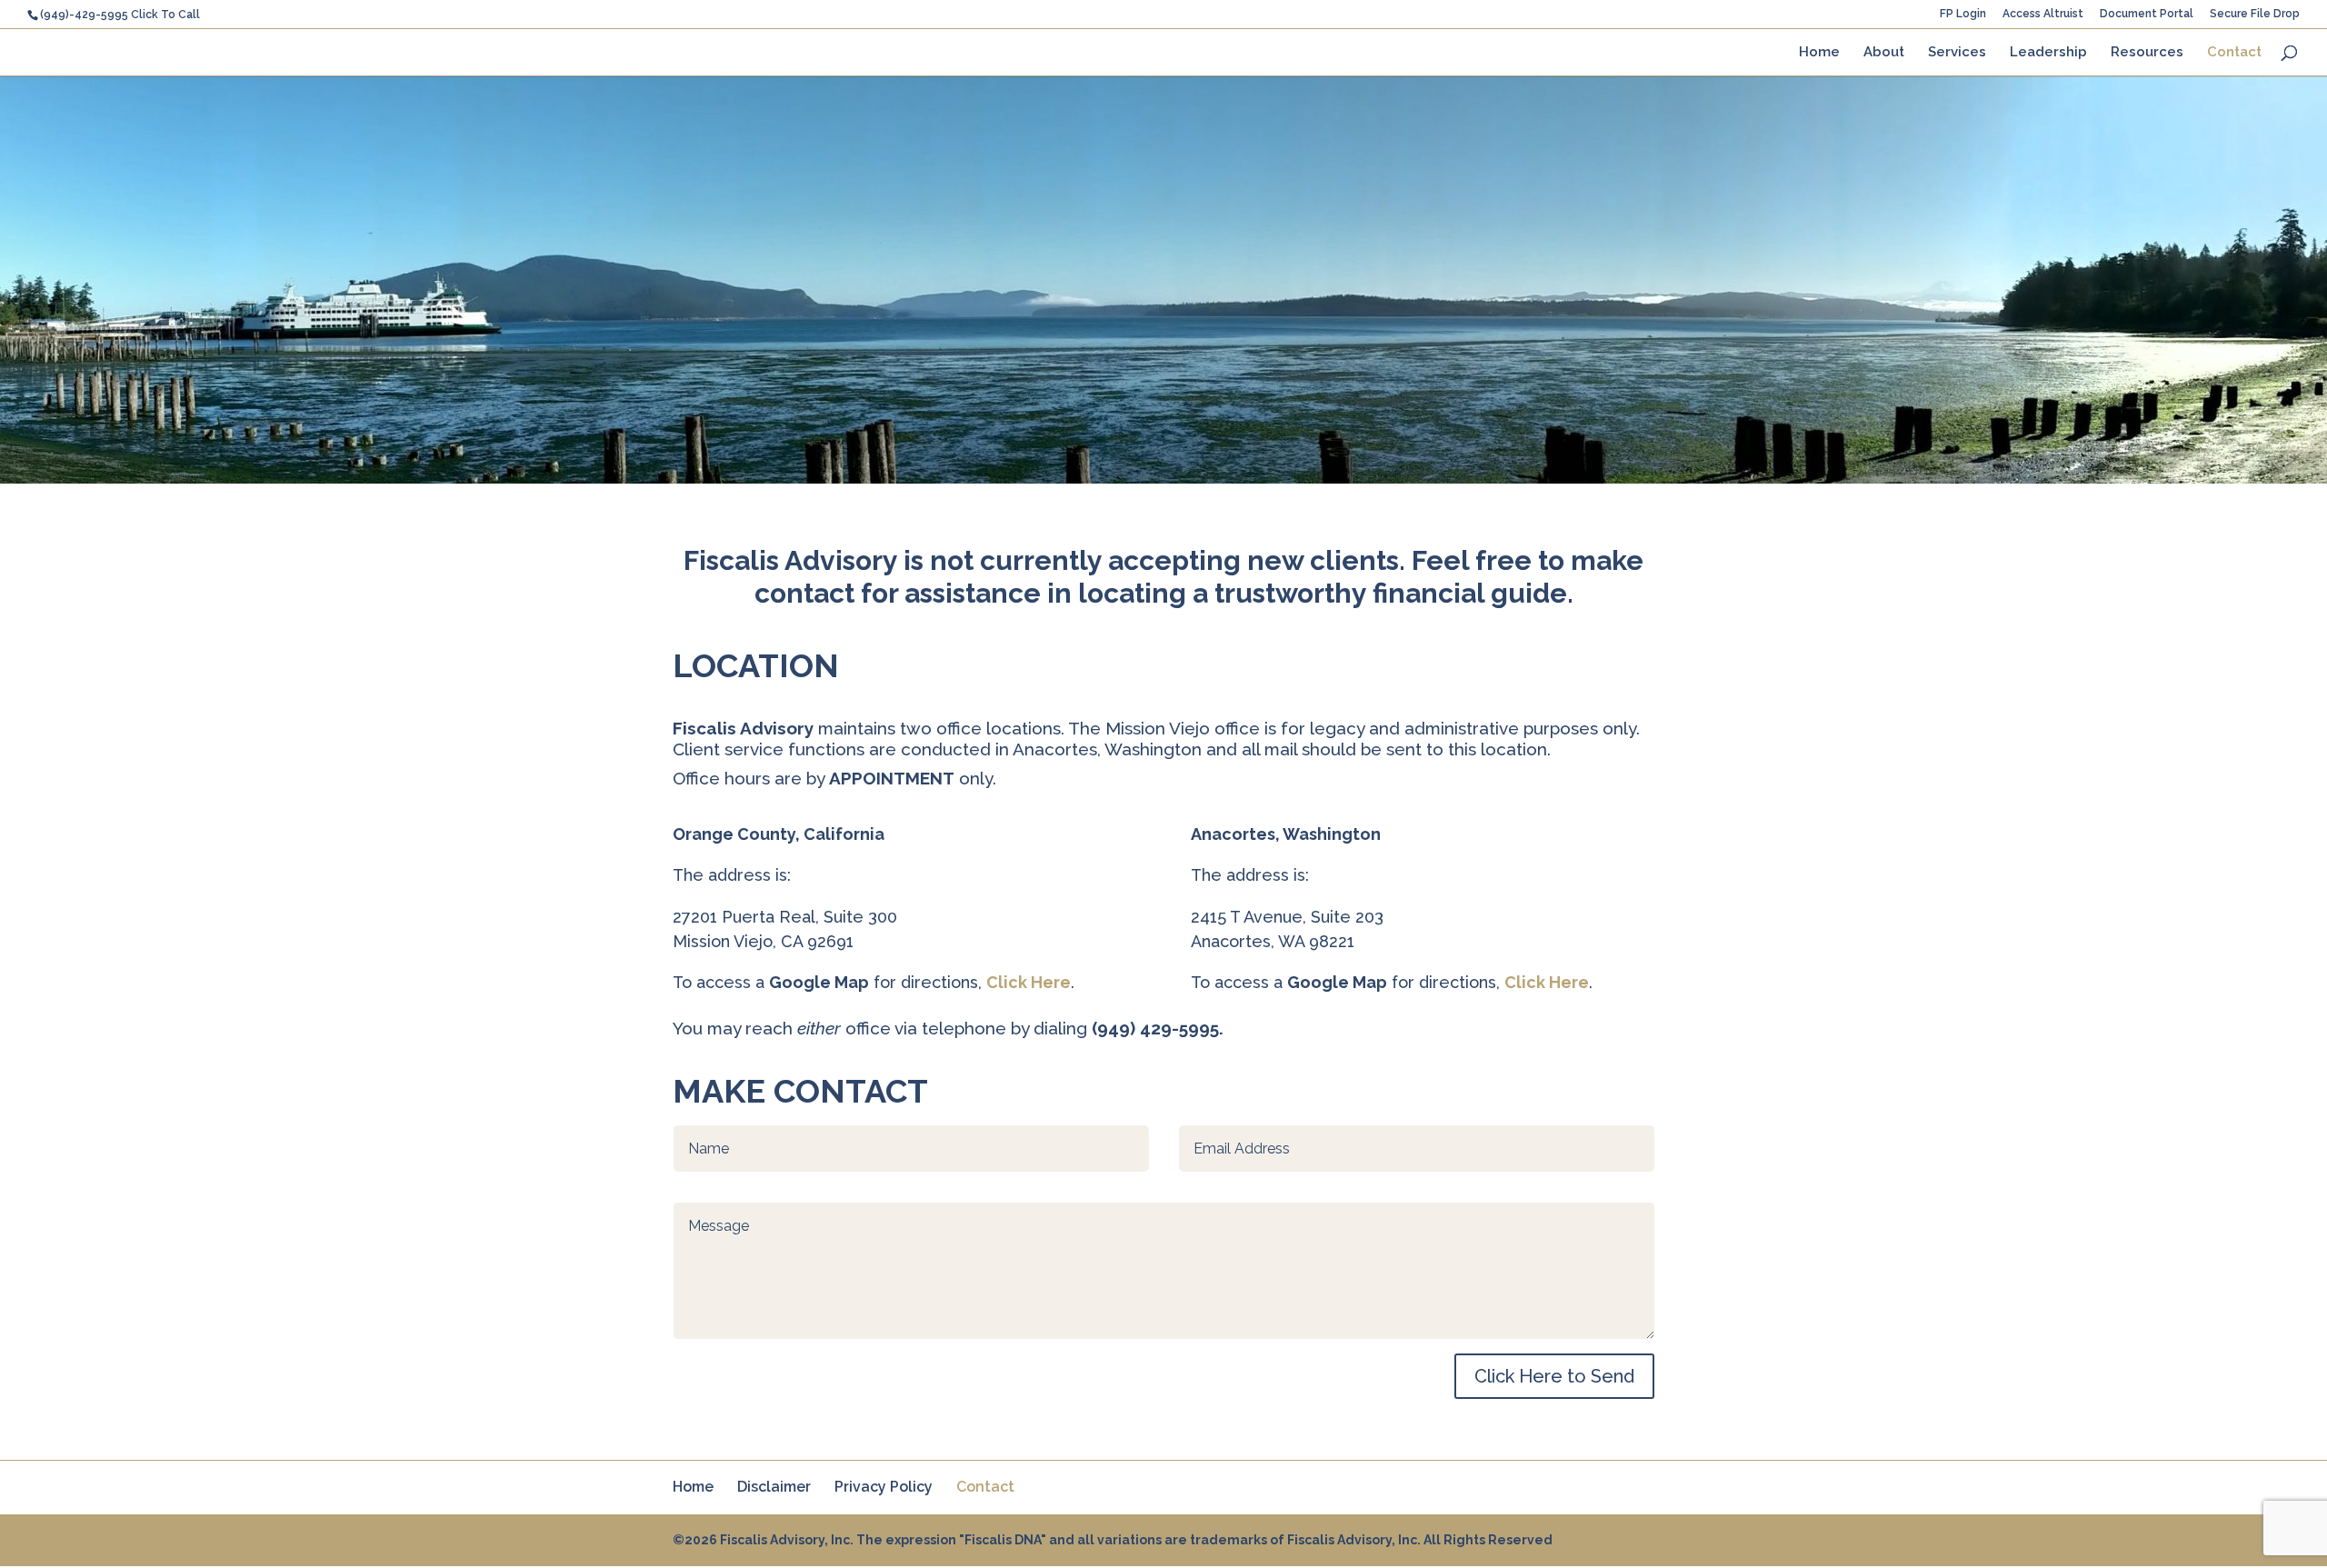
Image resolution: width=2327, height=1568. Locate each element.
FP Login (1963, 14)
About (1884, 53)
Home (1819, 53)
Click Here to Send (1554, 1376)
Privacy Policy (884, 1487)
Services (1957, 53)
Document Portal (2147, 14)
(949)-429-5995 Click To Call (120, 15)
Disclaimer (774, 1487)
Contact (2234, 53)
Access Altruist (2043, 14)
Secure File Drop (2255, 14)
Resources (2147, 53)
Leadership (2048, 53)
